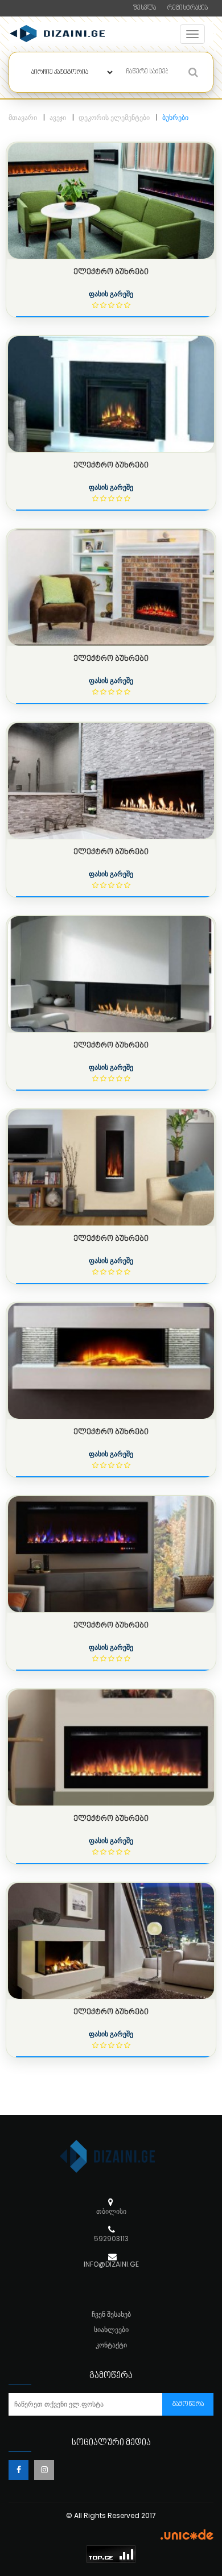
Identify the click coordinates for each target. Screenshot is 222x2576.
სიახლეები (111, 2329)
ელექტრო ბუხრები (111, 272)
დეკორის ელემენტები (114, 117)
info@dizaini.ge (111, 2264)
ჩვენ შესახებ (111, 2314)
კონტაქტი (111, 2345)
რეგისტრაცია (188, 8)
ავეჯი (58, 117)
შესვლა (145, 8)
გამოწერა (188, 2405)
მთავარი (23, 117)
